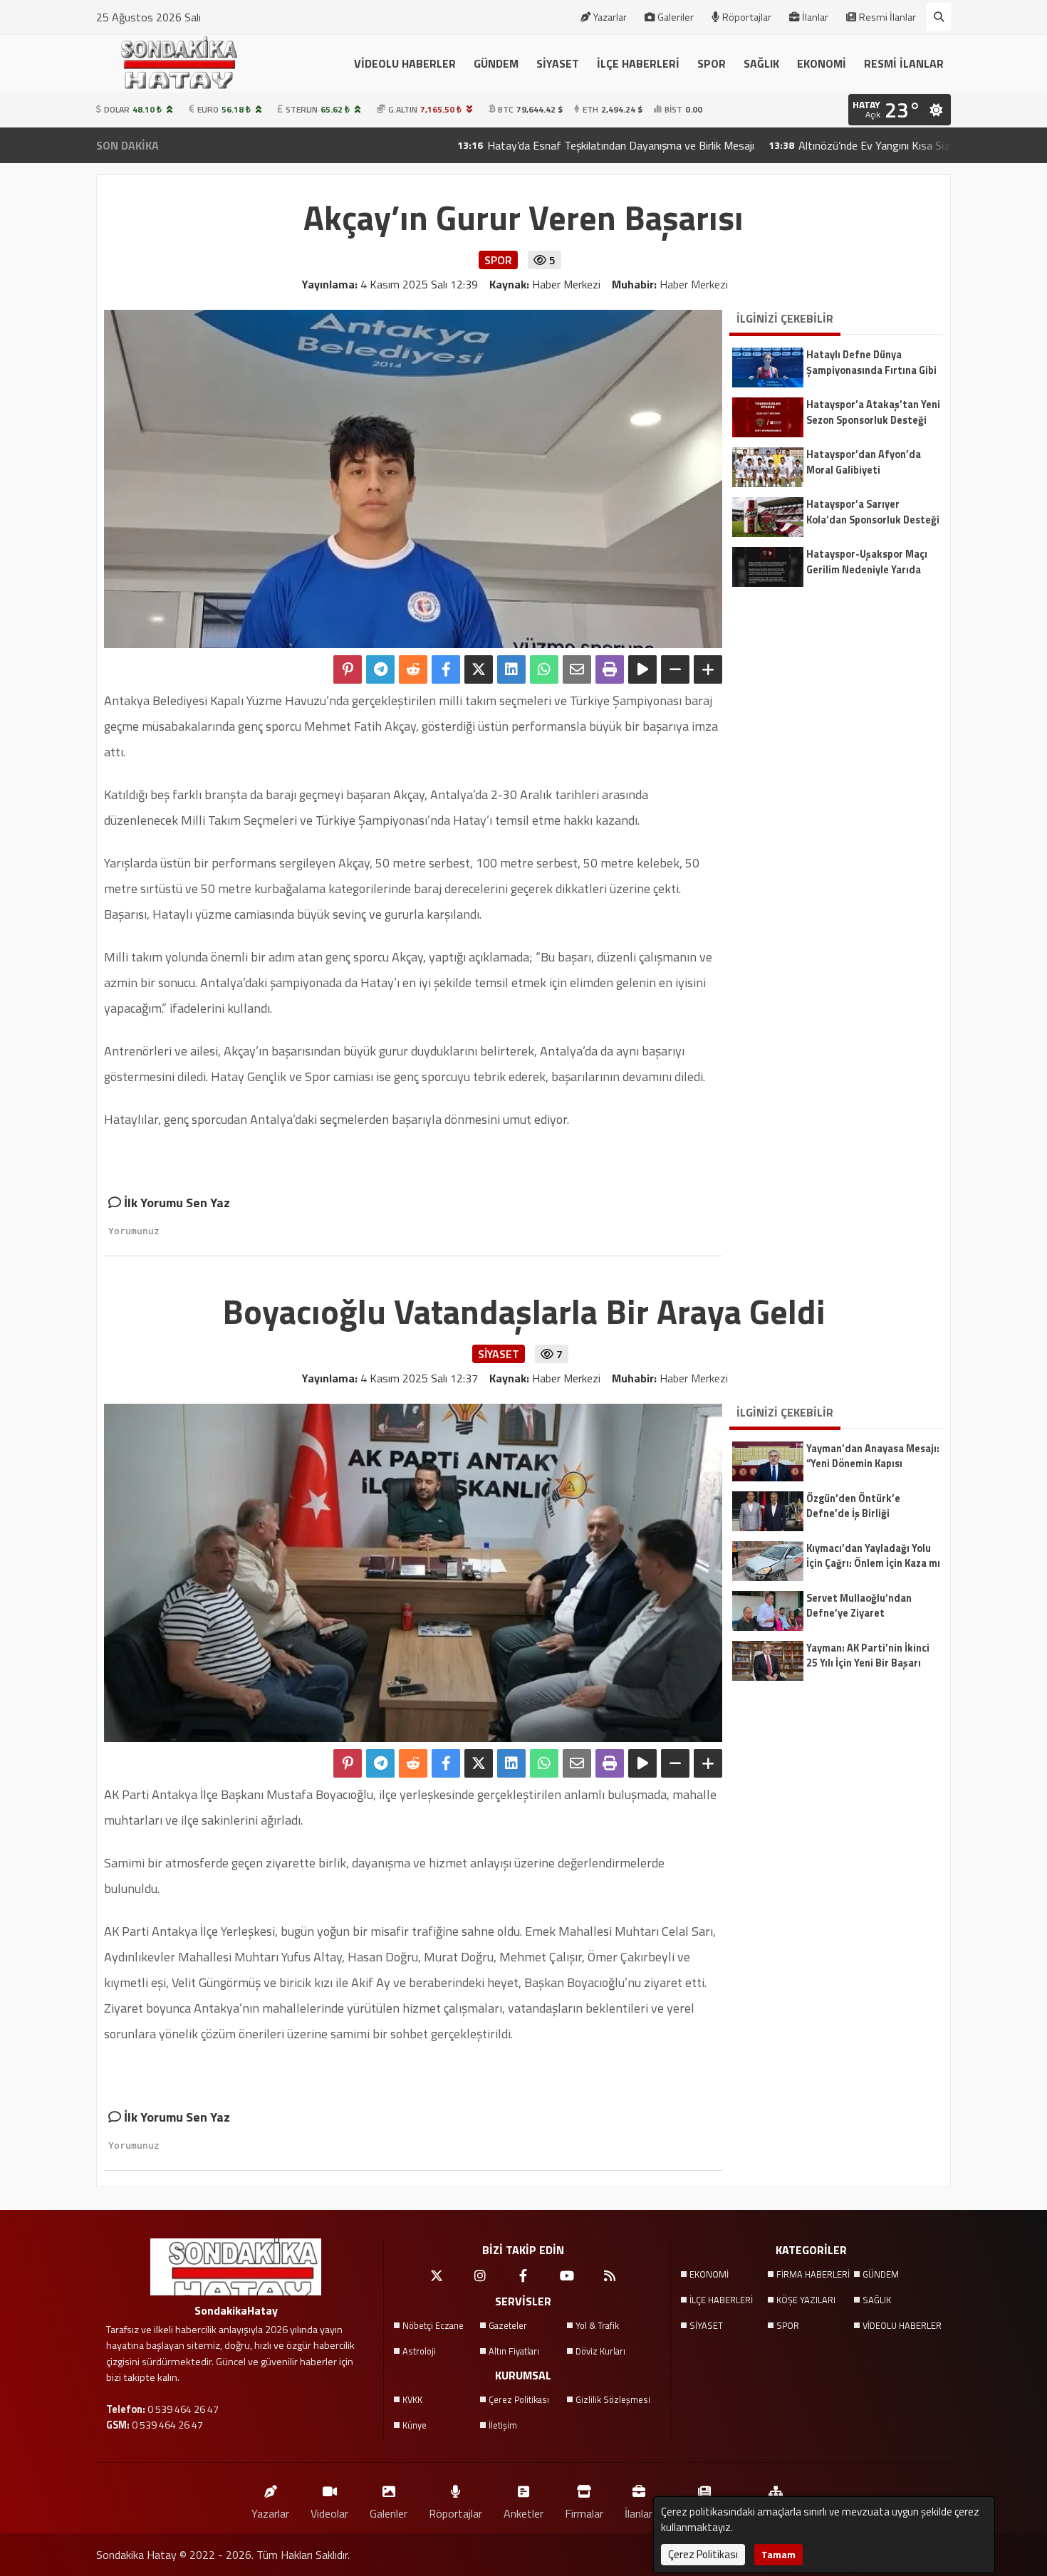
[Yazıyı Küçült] (675, 669)
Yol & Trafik (597, 2325)
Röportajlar (747, 17)
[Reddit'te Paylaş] (413, 669)
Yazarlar (610, 17)
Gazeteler (508, 2325)
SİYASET (558, 63)
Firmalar (584, 2513)
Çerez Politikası (519, 2399)
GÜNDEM (496, 63)
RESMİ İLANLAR (904, 63)
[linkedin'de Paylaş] (511, 669)
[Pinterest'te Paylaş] (348, 669)
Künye (415, 2425)
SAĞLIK (761, 63)
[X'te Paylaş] (479, 669)
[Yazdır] (610, 669)
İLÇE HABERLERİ (638, 63)
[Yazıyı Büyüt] (708, 669)
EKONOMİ (822, 63)
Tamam (778, 2554)
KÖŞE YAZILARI (806, 2300)
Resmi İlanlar (887, 17)
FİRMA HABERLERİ (813, 2274)
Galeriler (676, 17)
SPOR (712, 63)
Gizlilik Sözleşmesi (613, 2399)
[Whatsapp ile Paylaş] (544, 669)
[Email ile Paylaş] (577, 669)
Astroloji (419, 2351)
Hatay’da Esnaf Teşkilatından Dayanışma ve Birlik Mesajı (535, 145)
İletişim (503, 2425)
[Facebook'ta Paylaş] (446, 669)
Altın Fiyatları (514, 2351)
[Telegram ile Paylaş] (380, 669)
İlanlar (815, 17)
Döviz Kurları (600, 2351)
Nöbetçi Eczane (433, 2325)
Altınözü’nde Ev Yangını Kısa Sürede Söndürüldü (825, 145)
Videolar (329, 2513)
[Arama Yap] (939, 17)
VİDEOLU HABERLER (405, 63)
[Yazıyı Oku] (642, 669)
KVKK (412, 2399)
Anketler (523, 2513)
